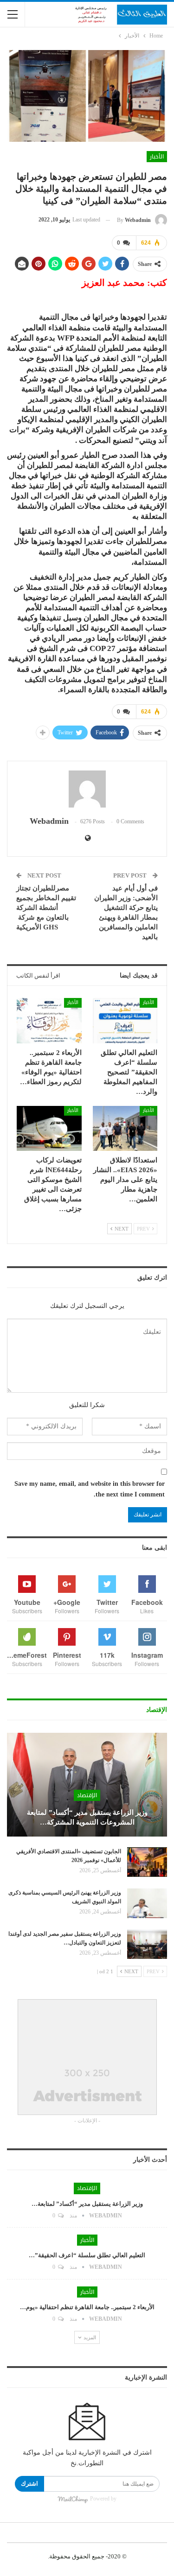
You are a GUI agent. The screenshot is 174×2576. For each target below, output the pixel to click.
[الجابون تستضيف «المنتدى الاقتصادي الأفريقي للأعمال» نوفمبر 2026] (147, 1862)
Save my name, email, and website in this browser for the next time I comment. (90, 1489)
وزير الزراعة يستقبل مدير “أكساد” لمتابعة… (87, 2204)
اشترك (29, 2484)
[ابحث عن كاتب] (87, 789)
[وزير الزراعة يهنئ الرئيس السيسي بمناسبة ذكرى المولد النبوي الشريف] (147, 1903)
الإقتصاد (87, 1795)
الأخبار (157, 157)
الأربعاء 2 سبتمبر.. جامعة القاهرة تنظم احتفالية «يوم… (87, 2307)
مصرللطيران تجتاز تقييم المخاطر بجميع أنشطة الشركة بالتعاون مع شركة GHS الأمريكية (46, 908)
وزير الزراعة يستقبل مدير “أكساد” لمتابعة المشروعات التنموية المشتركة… (87, 1817)
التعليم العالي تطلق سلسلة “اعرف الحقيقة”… (87, 2255)
